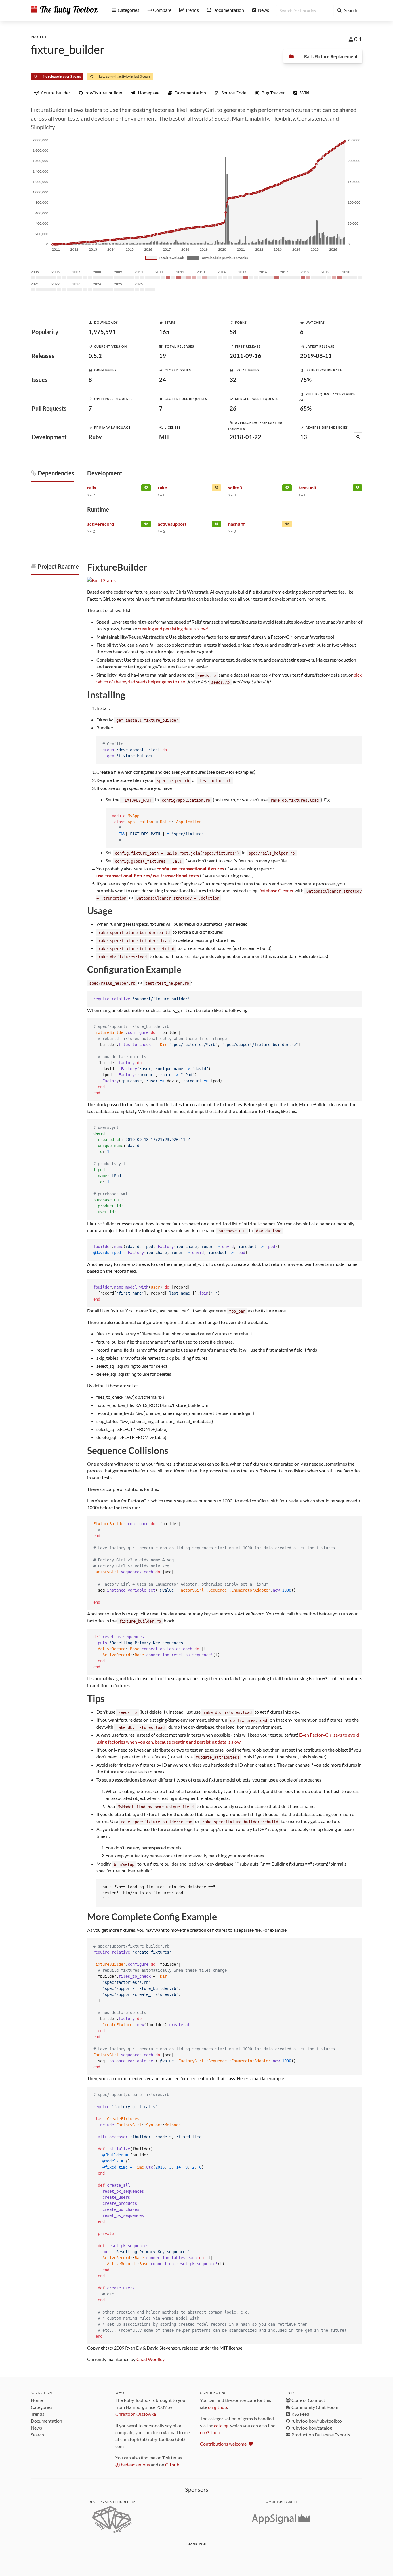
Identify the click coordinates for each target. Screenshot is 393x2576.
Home (37, 2400)
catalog (221, 2425)
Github (172, 2464)
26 (233, 408)
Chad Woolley (150, 2359)
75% (306, 380)
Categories (42, 2407)
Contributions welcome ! (228, 2444)
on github (218, 2407)
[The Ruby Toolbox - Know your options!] (64, 10)
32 (233, 380)
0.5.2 (95, 356)
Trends (38, 2414)
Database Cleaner (276, 890)
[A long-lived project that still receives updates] (146, 489)
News (36, 2428)
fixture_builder (68, 49)
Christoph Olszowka (136, 2414)
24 (163, 380)
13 (304, 437)
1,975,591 (102, 332)
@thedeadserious (133, 2464)
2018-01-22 (245, 437)
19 (163, 356)
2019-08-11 (316, 356)
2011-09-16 (245, 356)
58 (233, 332)
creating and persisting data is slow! (173, 629)
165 (164, 332)
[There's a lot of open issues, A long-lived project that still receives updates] (216, 489)
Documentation (46, 2421)
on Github (210, 2432)
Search (37, 2435)
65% (306, 408)
